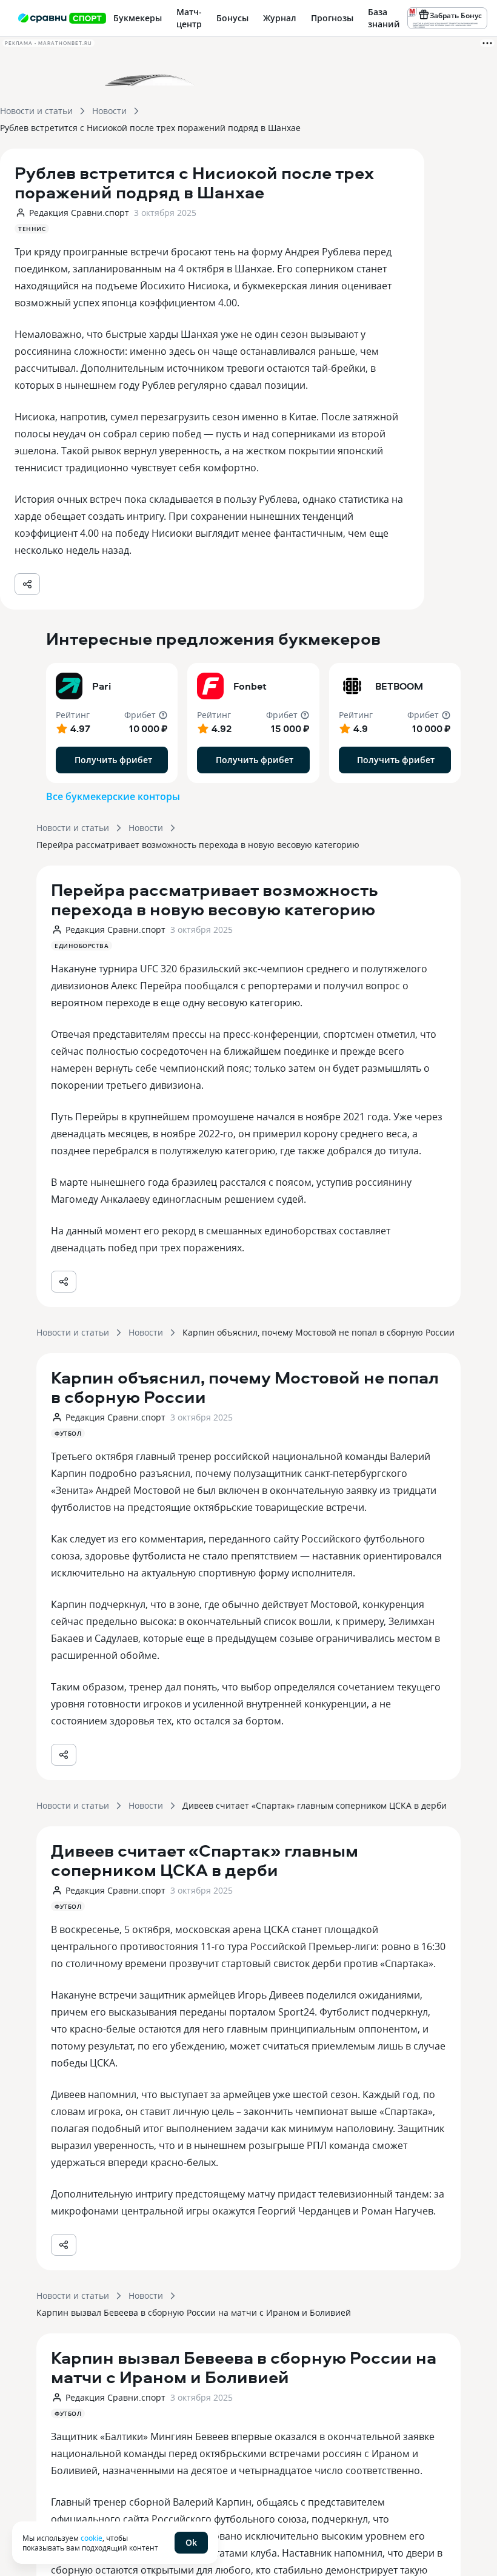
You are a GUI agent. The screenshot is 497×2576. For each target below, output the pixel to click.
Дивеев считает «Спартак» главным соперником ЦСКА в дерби (315, 1805)
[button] (112, 723)
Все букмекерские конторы (113, 796)
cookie (92, 2538)
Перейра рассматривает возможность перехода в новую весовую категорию (198, 845)
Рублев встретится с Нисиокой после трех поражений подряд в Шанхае (150, 128)
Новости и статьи (36, 111)
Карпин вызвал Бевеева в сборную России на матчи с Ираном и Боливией (194, 2312)
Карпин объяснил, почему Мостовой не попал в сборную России (319, 1332)
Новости (109, 111)
